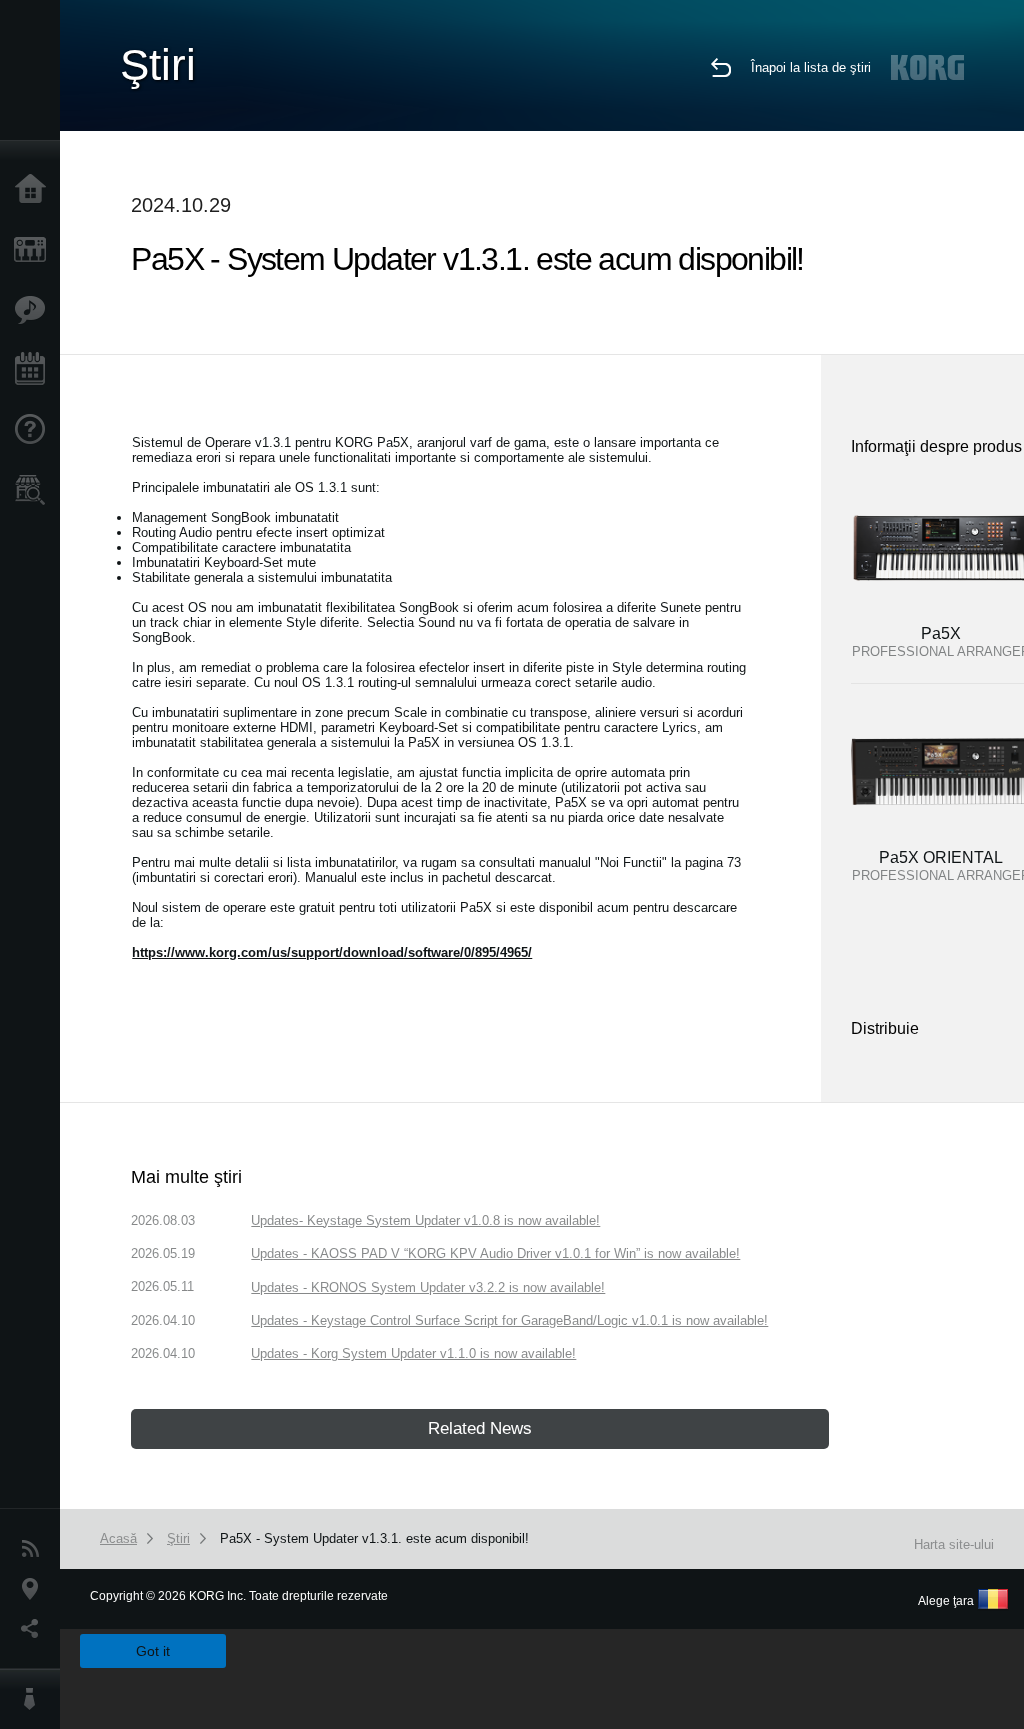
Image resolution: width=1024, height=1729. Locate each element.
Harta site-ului (954, 1544)
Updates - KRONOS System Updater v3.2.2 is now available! (428, 1287)
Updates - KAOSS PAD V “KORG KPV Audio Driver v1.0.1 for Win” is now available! (495, 1253)
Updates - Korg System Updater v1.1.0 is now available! (413, 1353)
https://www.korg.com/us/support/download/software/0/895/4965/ (332, 952)
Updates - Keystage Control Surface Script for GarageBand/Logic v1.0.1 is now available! (509, 1320)
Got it (153, 1651)
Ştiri (35, 1549)
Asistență (35, 430)
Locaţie (35, 1589)
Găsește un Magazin (35, 490)
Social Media (35, 1629)
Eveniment (35, 370)
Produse (35, 250)
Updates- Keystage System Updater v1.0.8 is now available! (425, 1220)
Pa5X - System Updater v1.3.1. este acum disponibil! (374, 1538)
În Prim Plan (35, 310)
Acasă (35, 190)
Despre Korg (35, 1699)
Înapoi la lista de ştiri (811, 67)
